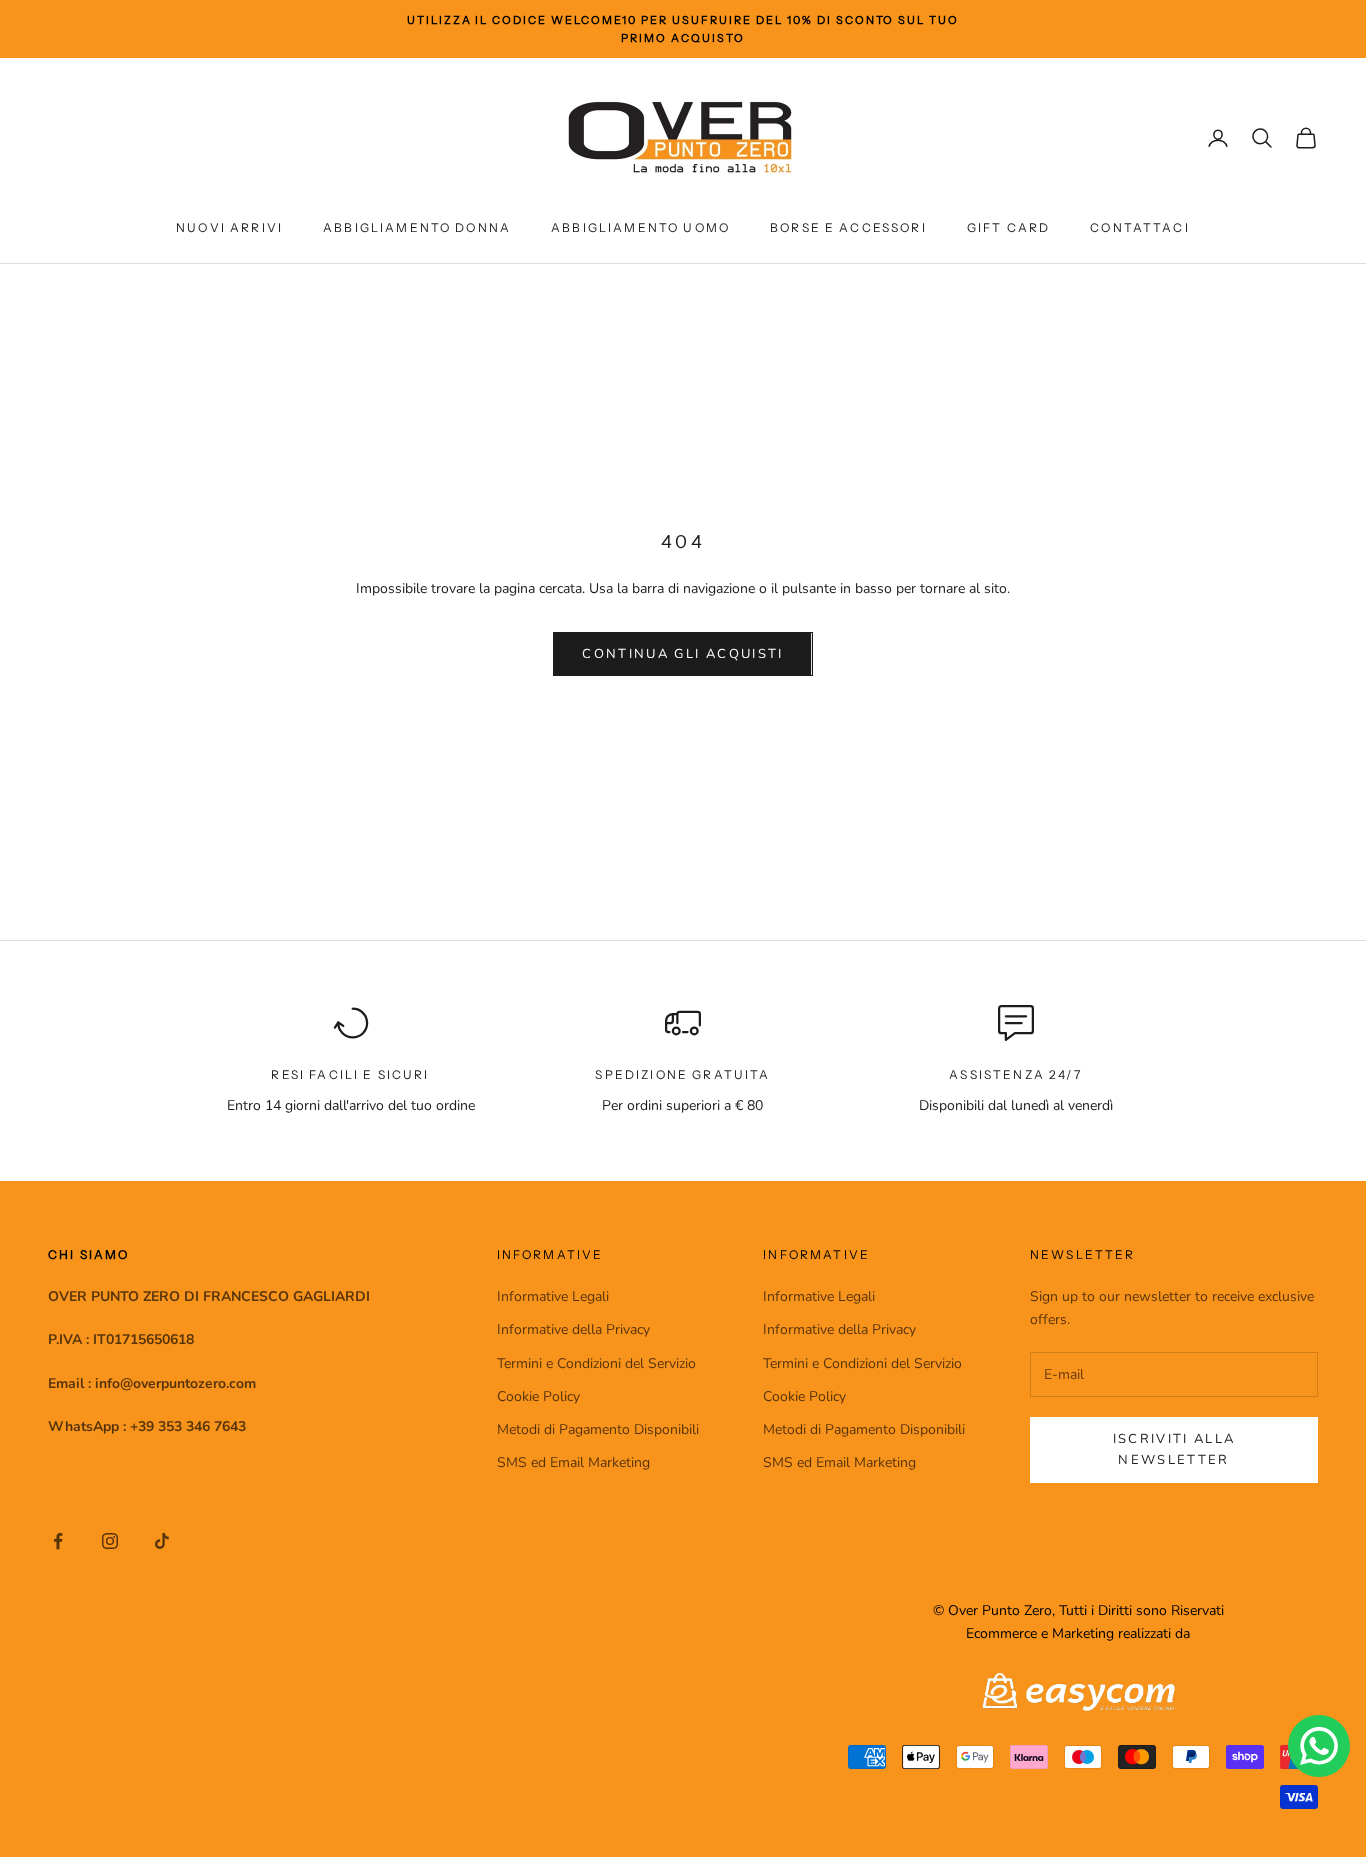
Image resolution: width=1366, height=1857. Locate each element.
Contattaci (1140, 227)
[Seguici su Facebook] (58, 1541)
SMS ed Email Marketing (573, 1462)
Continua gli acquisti (682, 654)
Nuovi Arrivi (229, 227)
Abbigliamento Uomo (640, 227)
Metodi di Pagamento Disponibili (598, 1429)
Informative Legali (553, 1296)
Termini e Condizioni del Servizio (596, 1363)
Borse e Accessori (848, 227)
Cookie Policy (538, 1396)
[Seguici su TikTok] (162, 1541)
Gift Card (1008, 227)
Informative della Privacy (573, 1329)
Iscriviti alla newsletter (1174, 1449)
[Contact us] (1319, 1746)
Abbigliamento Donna (417, 227)
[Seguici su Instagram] (110, 1541)
